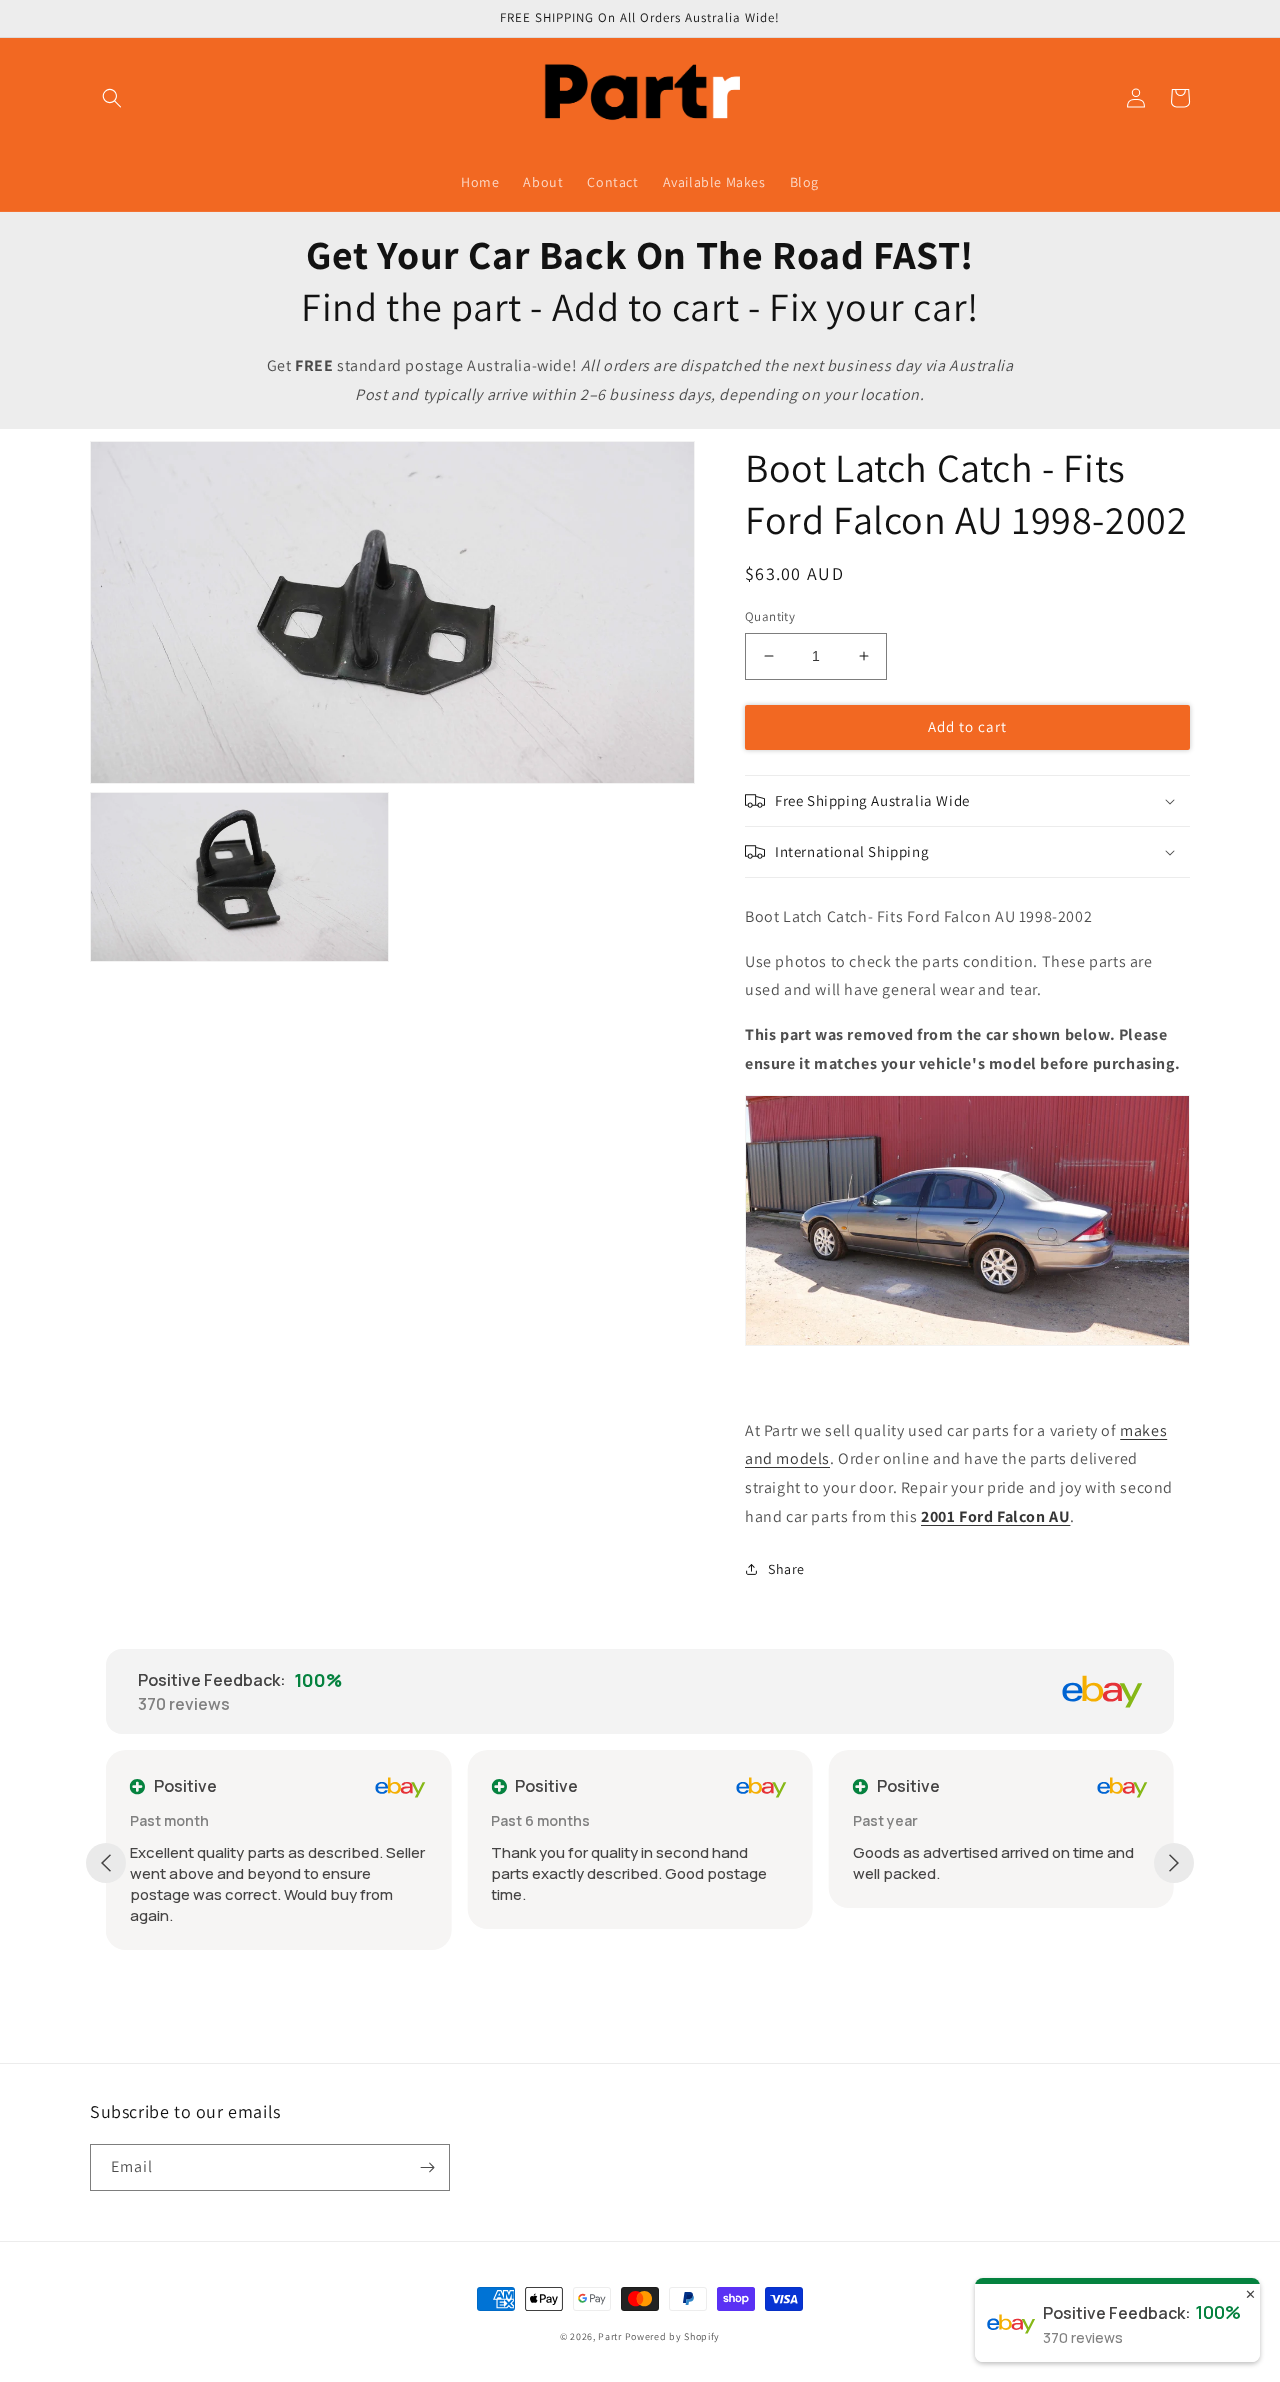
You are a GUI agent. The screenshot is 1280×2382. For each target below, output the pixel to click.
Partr (610, 2336)
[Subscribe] (427, 2167)
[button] (112, 98)
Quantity (770, 616)
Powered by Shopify (673, 2336)
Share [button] (786, 1569)
